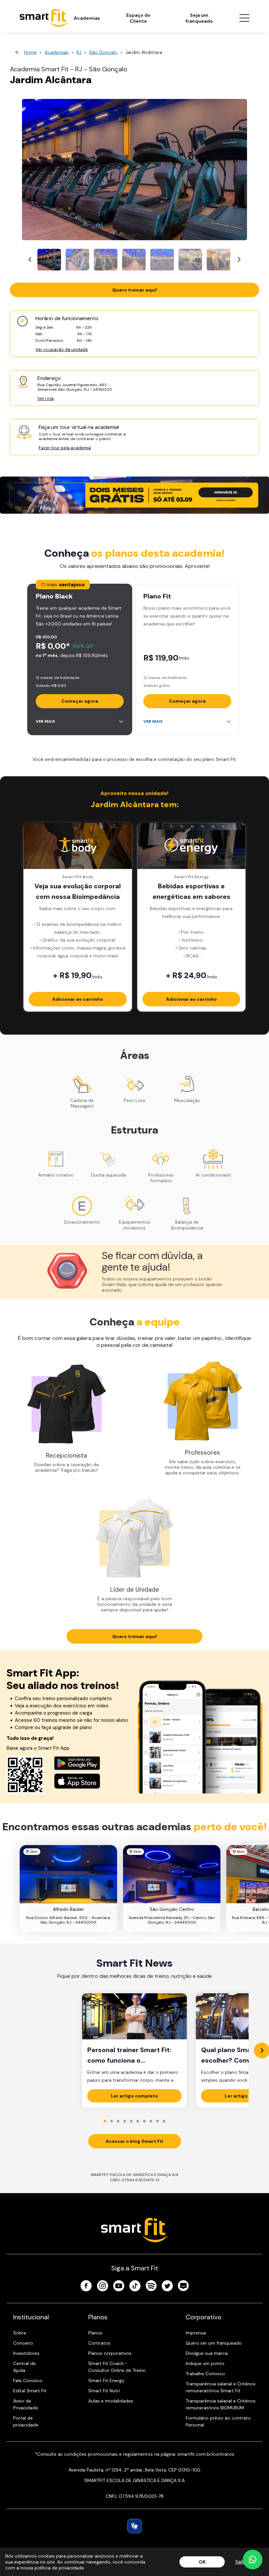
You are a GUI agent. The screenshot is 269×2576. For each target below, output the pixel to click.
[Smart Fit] (44, 18)
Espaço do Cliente (138, 18)
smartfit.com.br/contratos (206, 2454)
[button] (49, 260)
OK (202, 2562)
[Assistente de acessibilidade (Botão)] (134, 2526)
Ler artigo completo (134, 2096)
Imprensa (196, 2333)
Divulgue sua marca (207, 2353)
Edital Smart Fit (30, 2391)
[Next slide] (239, 260)
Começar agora (80, 701)
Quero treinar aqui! (135, 290)
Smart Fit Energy (106, 2380)
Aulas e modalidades (111, 2401)
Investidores (26, 2353)
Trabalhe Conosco (205, 2374)
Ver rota (46, 398)
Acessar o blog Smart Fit (134, 2141)
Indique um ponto (205, 2363)
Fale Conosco (28, 2380)
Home (30, 52)
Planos (95, 2333)
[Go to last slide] (30, 260)
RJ (79, 52)
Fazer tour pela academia (65, 448)
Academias (87, 18)
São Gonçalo (103, 52)
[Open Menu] (244, 18)
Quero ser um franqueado (214, 2343)
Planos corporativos (110, 2353)
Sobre (20, 2333)
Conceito (23, 2343)
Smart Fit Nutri (104, 2391)
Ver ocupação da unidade (62, 350)
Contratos (99, 2343)
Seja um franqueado (199, 18)
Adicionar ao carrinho (78, 999)
